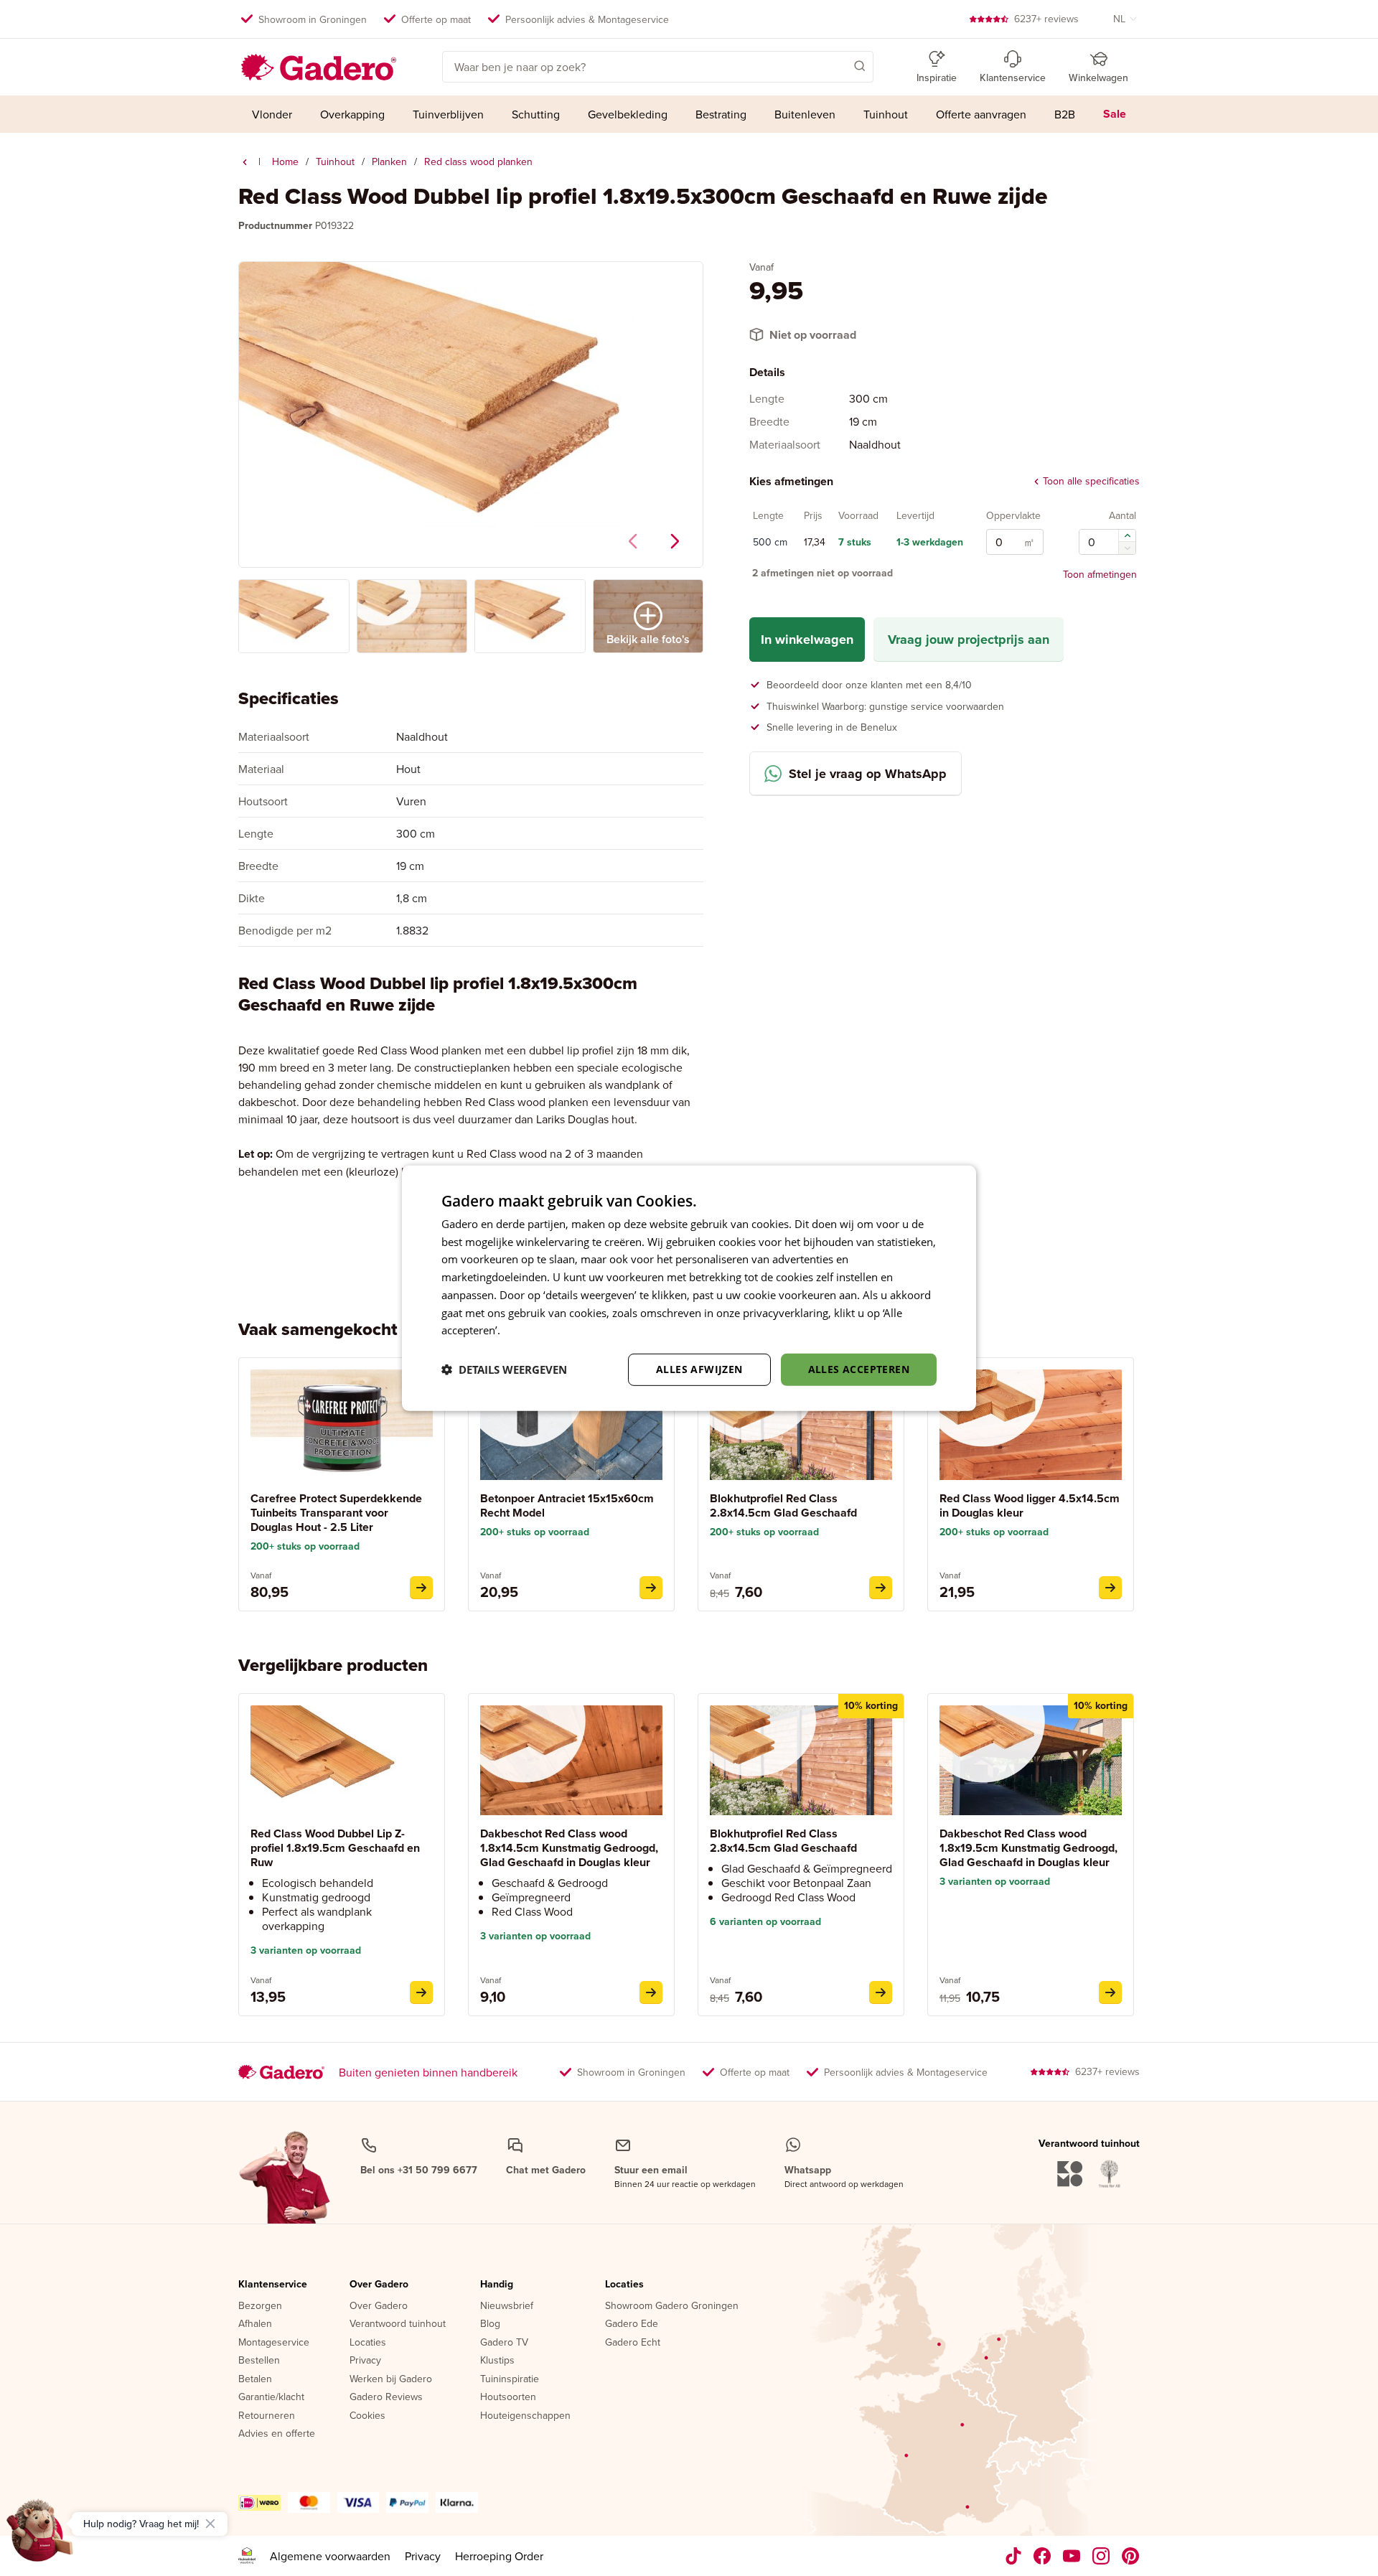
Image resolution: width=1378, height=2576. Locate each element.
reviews (1046, 19)
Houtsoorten (508, 2397)
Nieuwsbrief (507, 2306)
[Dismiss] (210, 2524)
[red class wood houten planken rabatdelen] (245, 162)
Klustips (497, 2361)
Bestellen (259, 2361)
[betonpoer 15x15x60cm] (651, 1588)
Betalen (255, 2379)
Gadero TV (504, 2343)
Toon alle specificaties (1091, 482)
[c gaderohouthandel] (1072, 2556)
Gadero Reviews (386, 2397)
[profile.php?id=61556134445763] (1042, 2556)
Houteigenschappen (525, 2416)
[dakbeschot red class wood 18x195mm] (1110, 1992)
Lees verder (532, 1330)
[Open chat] (40, 2536)
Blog (490, 2324)
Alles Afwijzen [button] (699, 1369)
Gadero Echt (633, 2343)
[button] (839, 65)
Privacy (365, 2361)
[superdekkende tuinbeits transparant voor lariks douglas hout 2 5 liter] (421, 1588)
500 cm (770, 543)
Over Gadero (379, 2285)
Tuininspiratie (510, 2379)
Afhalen (255, 2324)
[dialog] (689, 1288)
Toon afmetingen (1100, 574)
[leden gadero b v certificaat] (247, 2556)
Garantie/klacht (271, 2397)
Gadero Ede (632, 2324)
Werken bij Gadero (391, 2379)
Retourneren (267, 2416)
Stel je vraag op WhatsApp (868, 774)
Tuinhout (335, 161)
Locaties (368, 2343)
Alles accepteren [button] (859, 1369)
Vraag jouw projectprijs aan (969, 640)
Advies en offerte (277, 2434)
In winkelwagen (807, 640)
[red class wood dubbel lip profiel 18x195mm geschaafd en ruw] (421, 1992)
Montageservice (274, 2343)
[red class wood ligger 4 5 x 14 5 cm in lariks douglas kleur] (1110, 1588)
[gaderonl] (1101, 2556)
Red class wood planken (478, 161)
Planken (389, 161)
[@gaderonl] (1013, 2556)
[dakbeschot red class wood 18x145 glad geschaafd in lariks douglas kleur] (651, 1992)
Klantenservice (273, 2285)
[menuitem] (272, 114)
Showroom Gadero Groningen (672, 2306)
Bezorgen (260, 2306)
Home (285, 161)
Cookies (367, 2416)
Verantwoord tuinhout (398, 2324)
